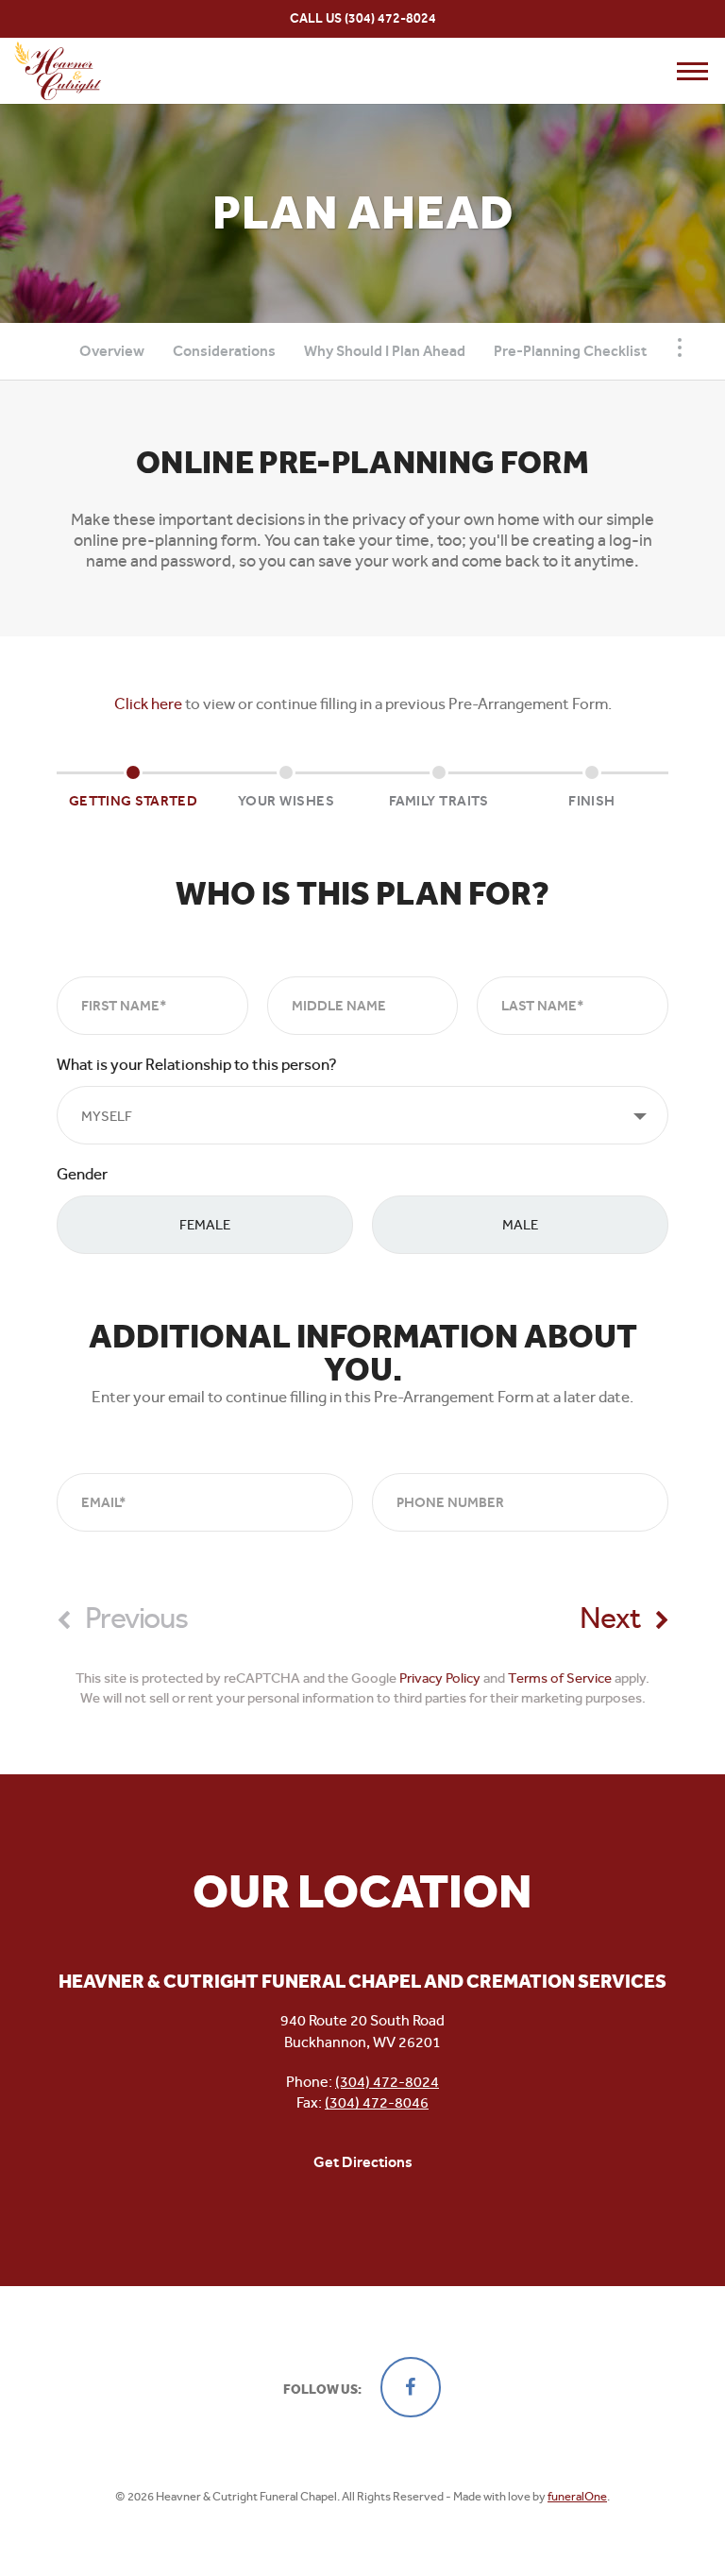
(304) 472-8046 (377, 2102)
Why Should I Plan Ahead (385, 351)
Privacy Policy (440, 1678)
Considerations (224, 351)
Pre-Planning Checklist (570, 351)
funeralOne (577, 2496)
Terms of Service (560, 1678)
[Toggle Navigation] (680, 347)
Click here (148, 703)
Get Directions (363, 2162)
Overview (112, 351)
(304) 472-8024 (390, 18)
